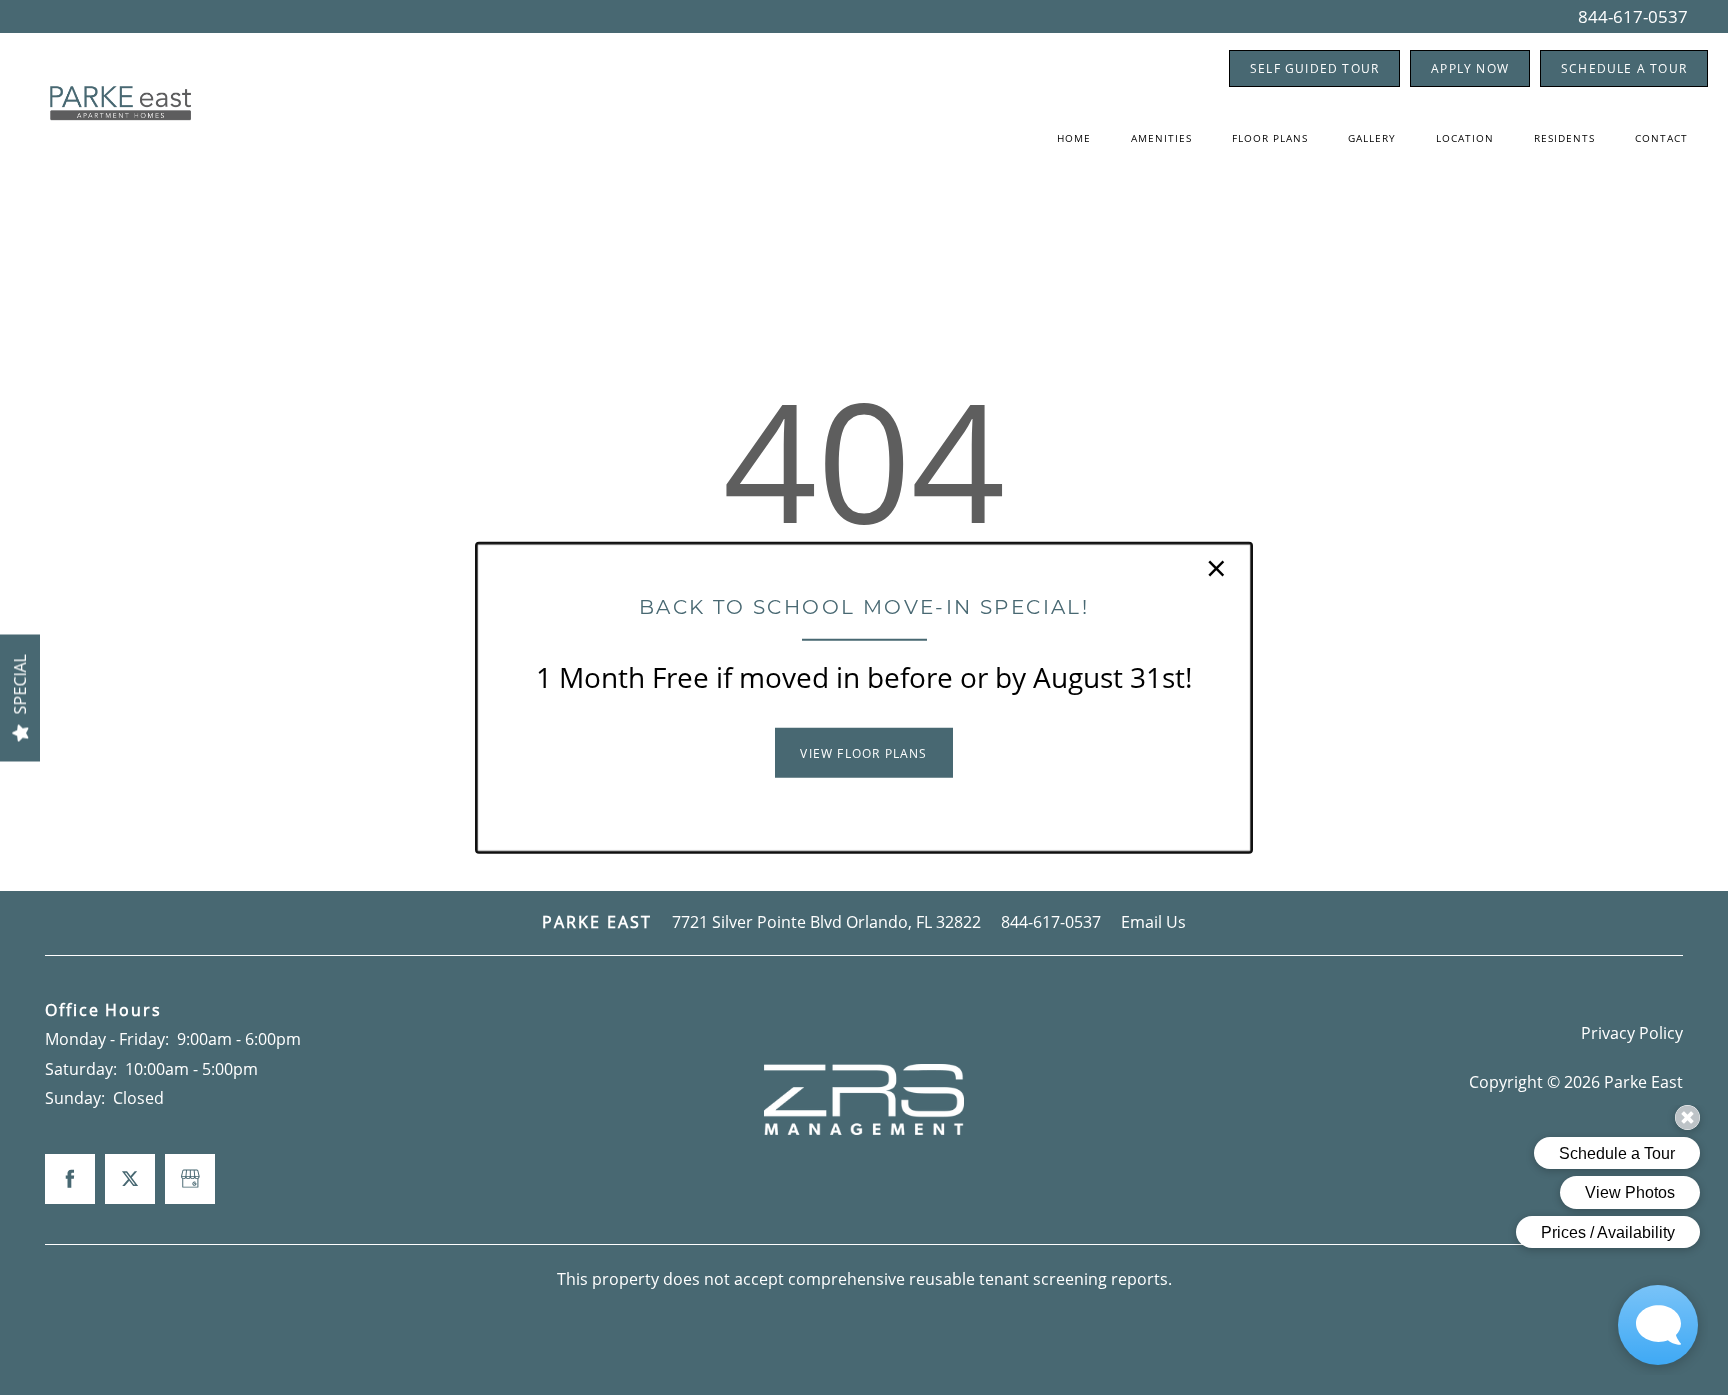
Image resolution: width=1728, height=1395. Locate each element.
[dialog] (864, 697)
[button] (863, 753)
